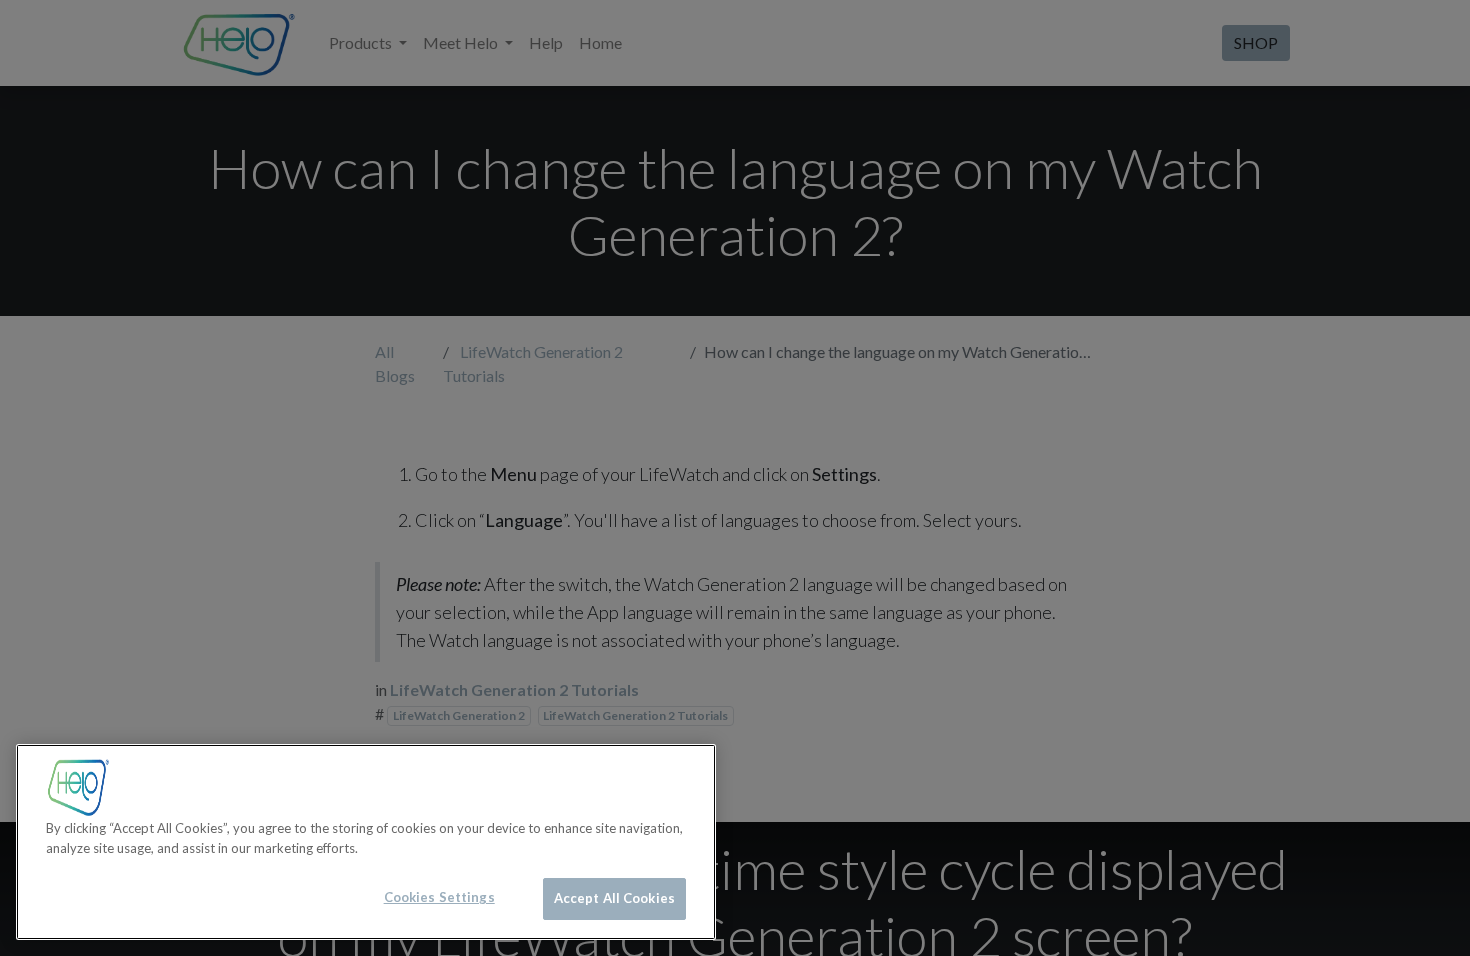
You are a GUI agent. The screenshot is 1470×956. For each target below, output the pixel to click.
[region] (366, 842)
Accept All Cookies (614, 898)
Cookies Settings (439, 897)
